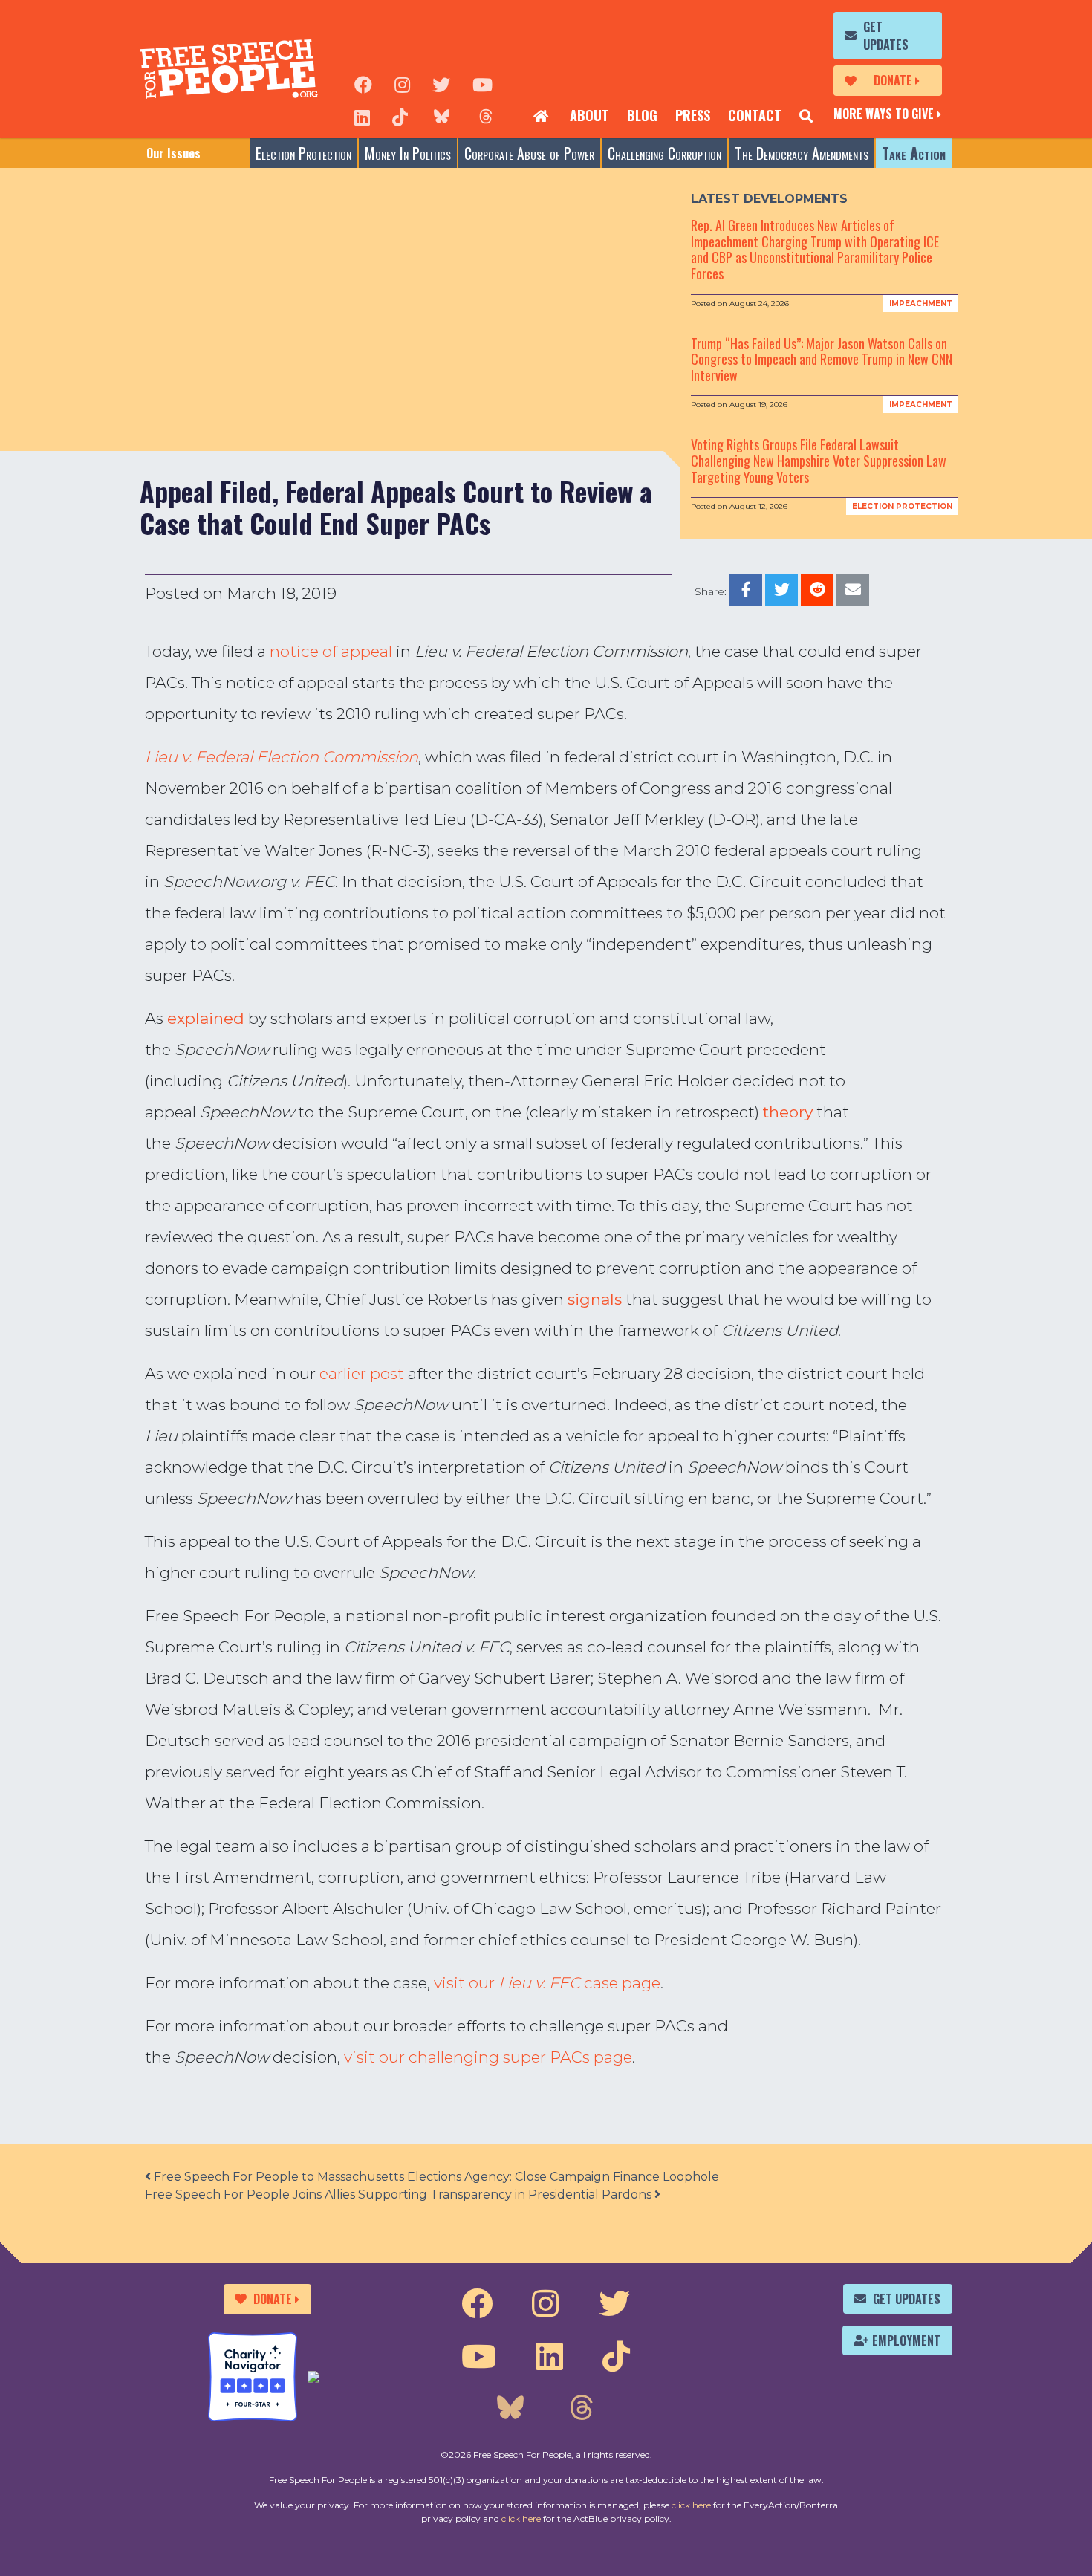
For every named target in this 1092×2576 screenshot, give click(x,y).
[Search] (806, 116)
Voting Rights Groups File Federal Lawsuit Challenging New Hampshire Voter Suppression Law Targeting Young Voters (819, 460)
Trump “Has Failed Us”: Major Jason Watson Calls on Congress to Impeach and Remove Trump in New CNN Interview (822, 359)
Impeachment (921, 304)
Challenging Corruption (664, 153)
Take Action (914, 153)
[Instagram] (402, 83)
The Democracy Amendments (802, 153)
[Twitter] (441, 83)
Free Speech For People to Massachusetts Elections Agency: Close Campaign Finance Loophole (435, 2177)
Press (693, 115)
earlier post (362, 1373)
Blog (642, 115)
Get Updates (886, 36)
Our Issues (173, 153)
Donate (893, 80)
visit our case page (547, 1983)
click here (691, 2505)
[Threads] (486, 116)
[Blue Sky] (441, 116)
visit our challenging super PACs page (488, 2057)
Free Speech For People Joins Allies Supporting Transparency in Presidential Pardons (400, 2194)
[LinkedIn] (362, 116)
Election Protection (303, 153)
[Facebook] (363, 83)
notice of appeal (331, 651)
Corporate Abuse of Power (529, 153)
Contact (755, 115)
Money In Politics (408, 153)
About (589, 115)
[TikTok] (400, 116)
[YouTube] (482, 83)
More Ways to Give (884, 114)
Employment (906, 2340)
